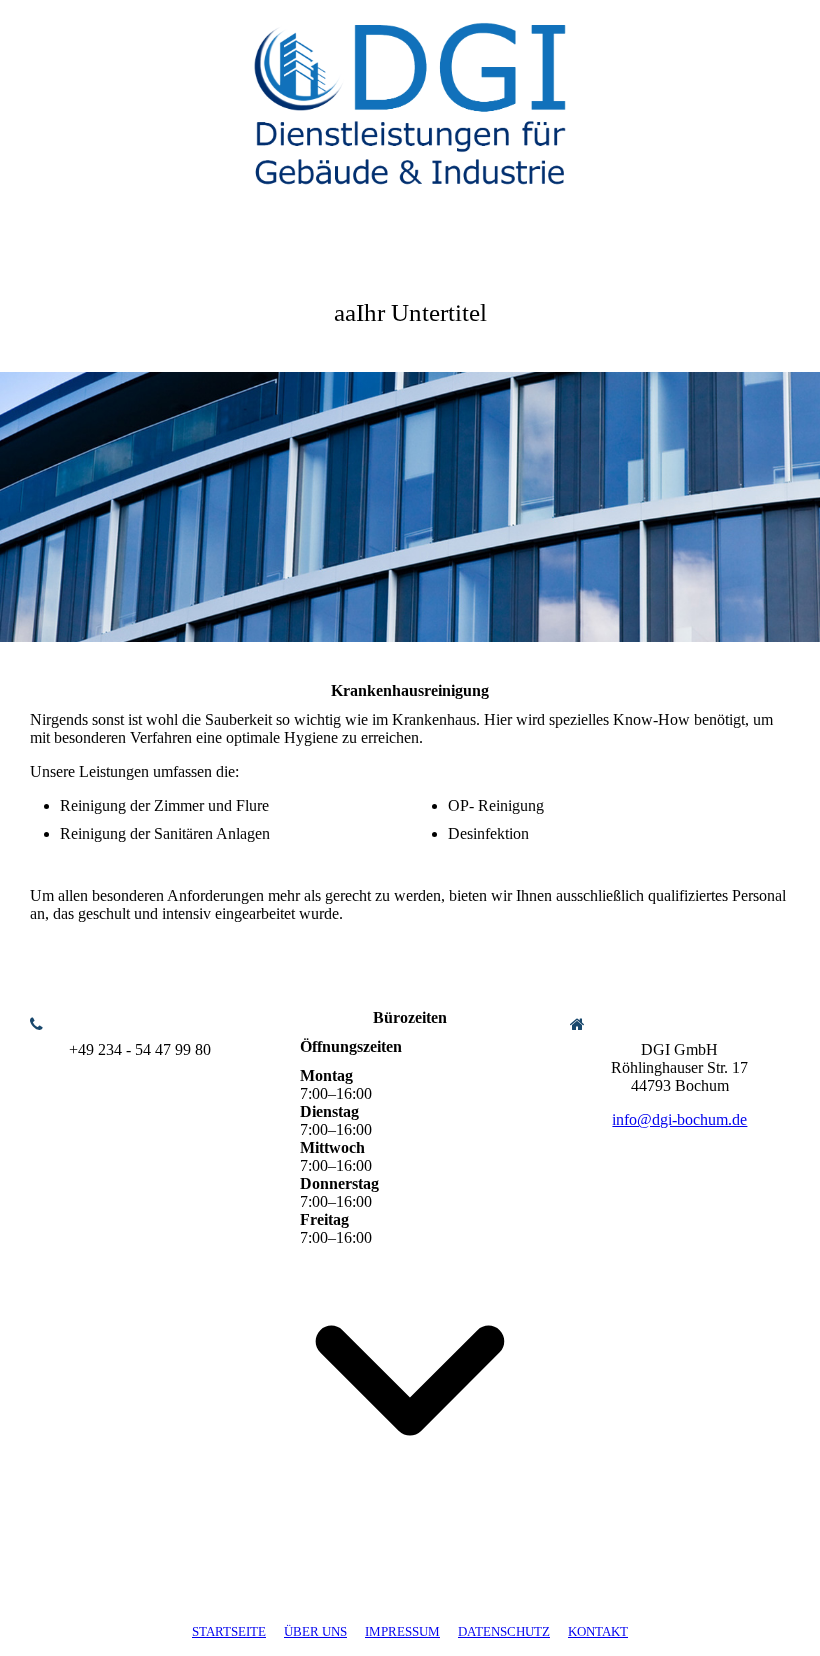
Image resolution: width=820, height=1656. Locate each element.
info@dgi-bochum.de (679, 1119)
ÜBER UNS (315, 1631)
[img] (410, 95)
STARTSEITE (229, 1631)
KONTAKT (598, 1631)
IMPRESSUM (402, 1631)
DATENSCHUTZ (504, 1631)
